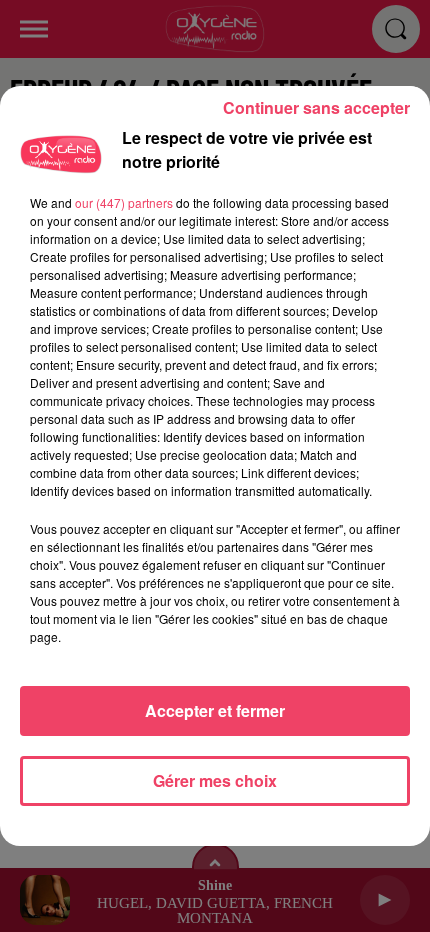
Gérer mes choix (215, 780)
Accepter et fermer (215, 710)
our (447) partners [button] (124, 202)
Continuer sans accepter (316, 107)
